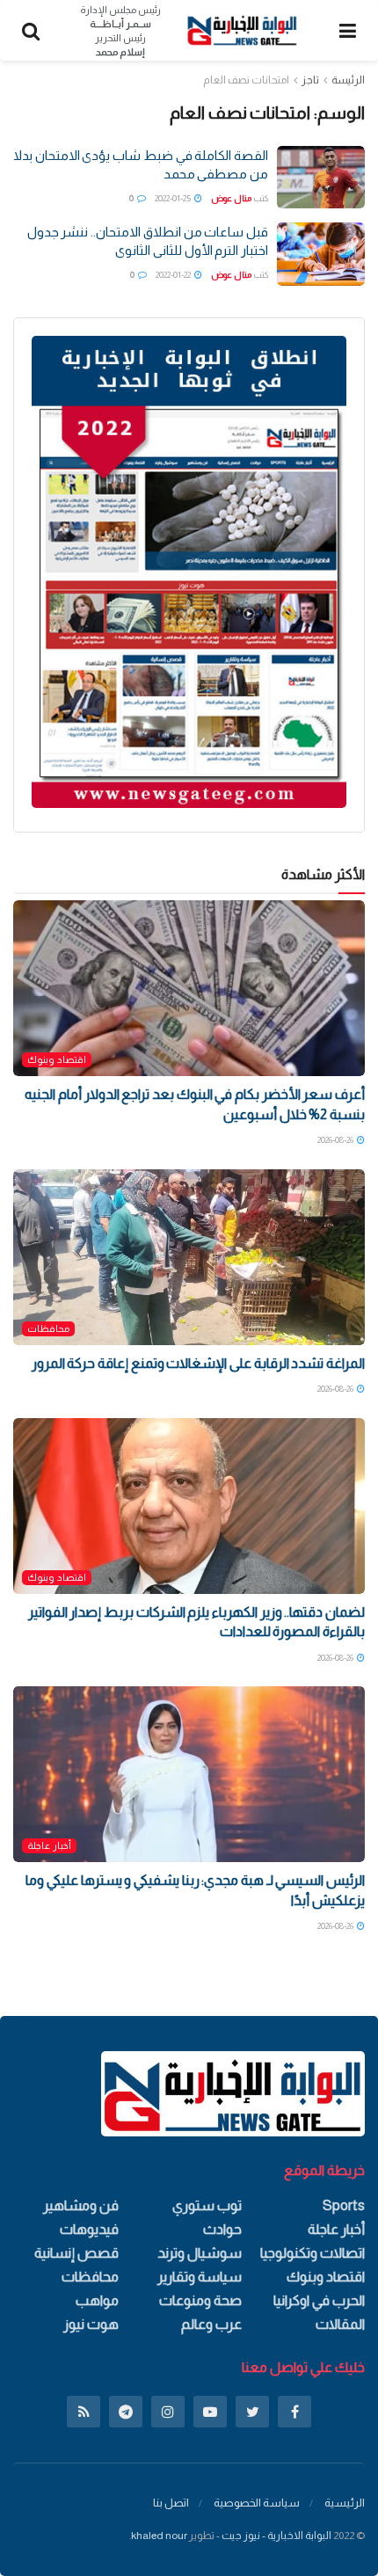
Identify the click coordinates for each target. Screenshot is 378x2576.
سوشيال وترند (200, 2253)
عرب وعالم (211, 2324)
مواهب (97, 2300)
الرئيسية (345, 2503)
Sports (344, 2205)
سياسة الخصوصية (257, 2503)
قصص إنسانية (76, 2253)
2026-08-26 (336, 1140)
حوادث (222, 2229)
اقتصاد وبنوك (57, 1059)
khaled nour (159, 2536)
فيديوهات (89, 2229)
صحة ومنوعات (200, 2300)
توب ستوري (207, 2205)
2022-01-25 (174, 198)
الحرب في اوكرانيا (319, 2300)
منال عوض (231, 198)
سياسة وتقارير (200, 2277)
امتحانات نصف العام (246, 80)
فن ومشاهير (81, 2205)
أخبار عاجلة (49, 1845)
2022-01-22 (174, 275)
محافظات (48, 1328)
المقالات (340, 2324)
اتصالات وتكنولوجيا (313, 2253)
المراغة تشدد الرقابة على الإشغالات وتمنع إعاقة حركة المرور (198, 1363)
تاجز (310, 80)
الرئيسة (348, 80)
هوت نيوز (91, 2324)
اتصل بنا (171, 2503)
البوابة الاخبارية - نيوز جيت (276, 2536)
